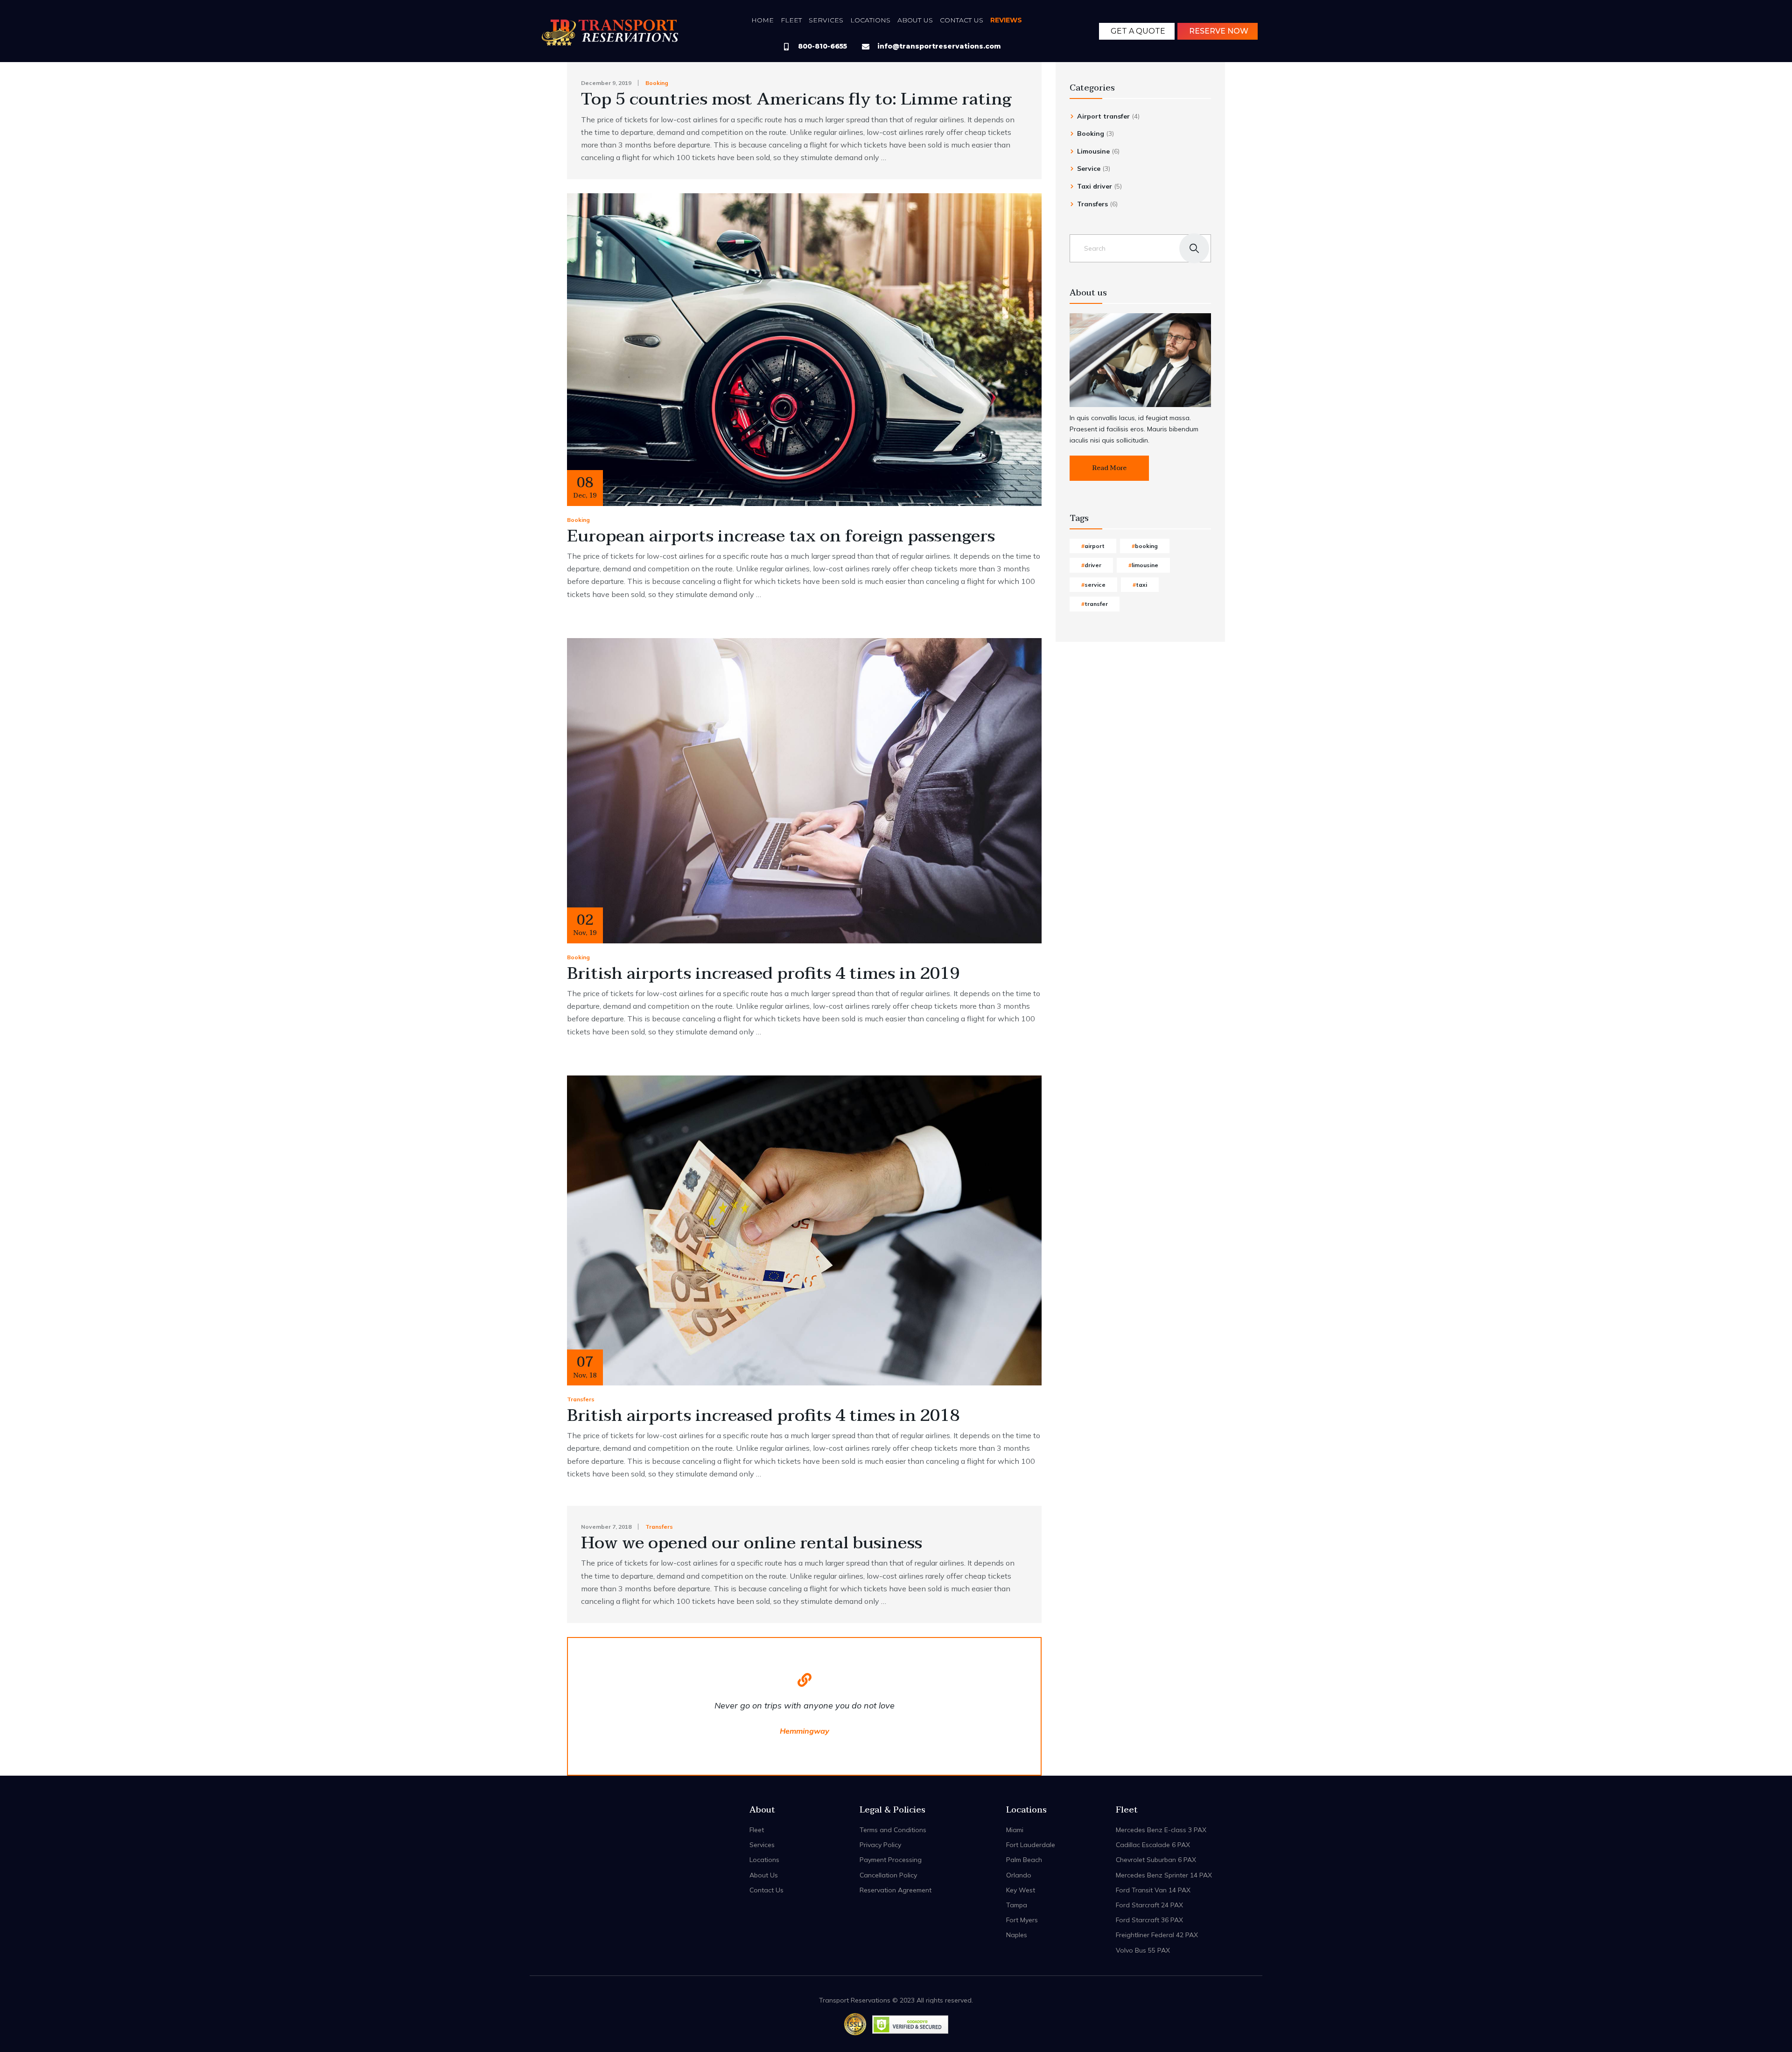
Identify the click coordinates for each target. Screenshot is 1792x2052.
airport (1095, 546)
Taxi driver (1095, 186)
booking (1146, 546)
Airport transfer (1103, 116)
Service (1089, 169)
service (1095, 585)
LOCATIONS (870, 20)
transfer (1096, 604)
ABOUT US (915, 20)
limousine (1145, 565)
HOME (763, 20)
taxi (1141, 585)
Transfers (581, 1399)
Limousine (1093, 151)
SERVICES (826, 20)
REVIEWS (1006, 20)
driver (1093, 565)
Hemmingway (805, 1731)
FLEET (791, 20)
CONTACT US (962, 20)
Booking (657, 83)
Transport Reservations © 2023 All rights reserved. (896, 2000)
